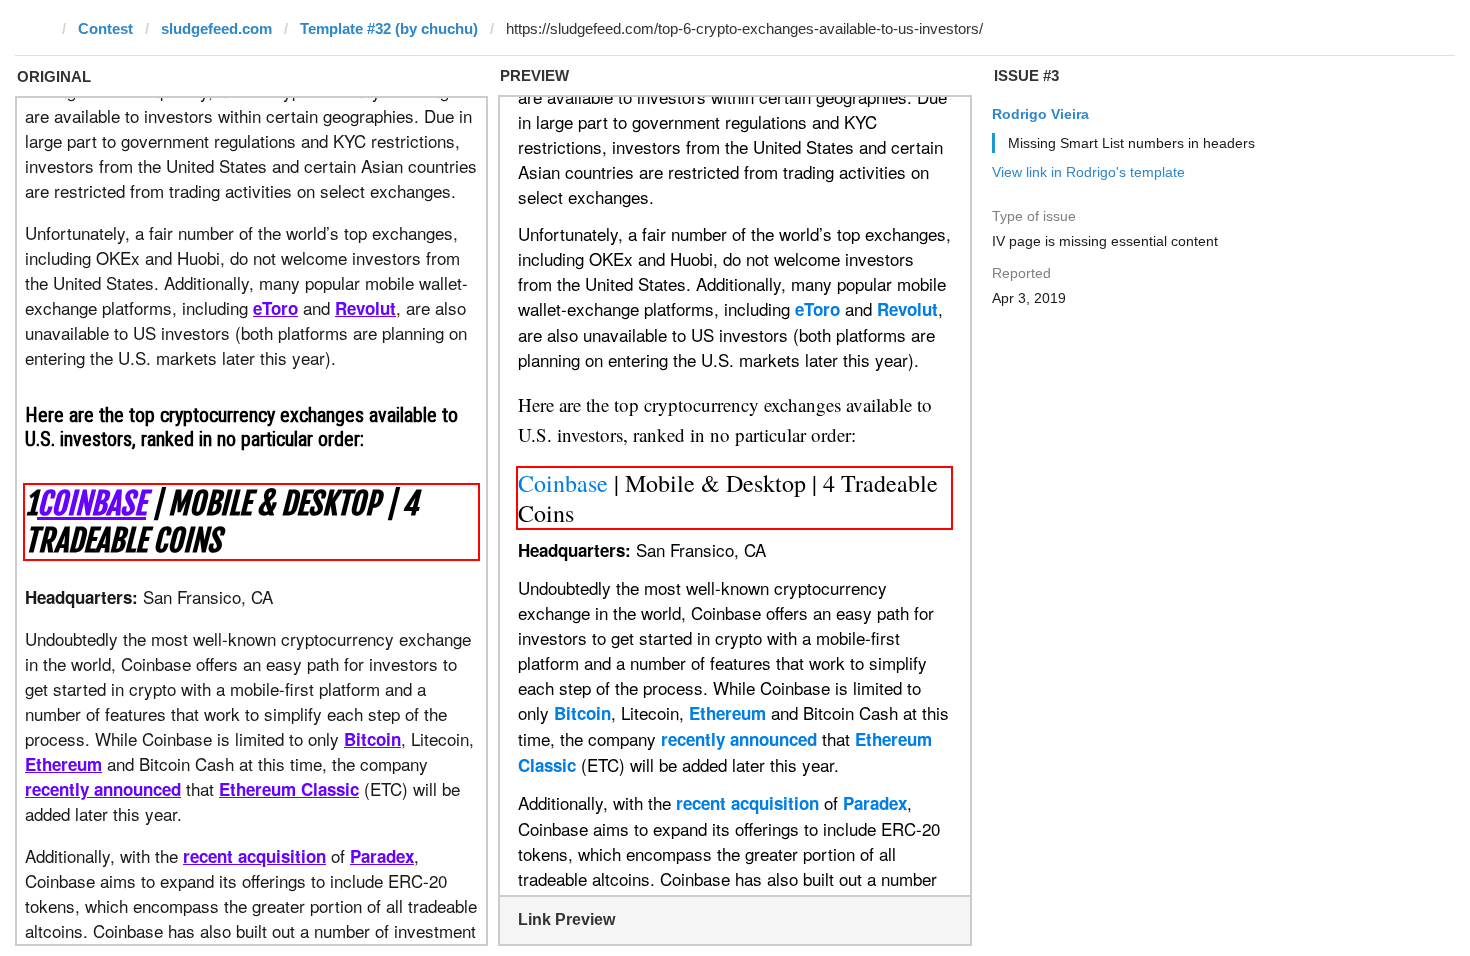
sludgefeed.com (216, 28)
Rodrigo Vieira (1040, 114)
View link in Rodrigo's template (1088, 172)
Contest (105, 28)
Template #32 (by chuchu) (389, 28)
